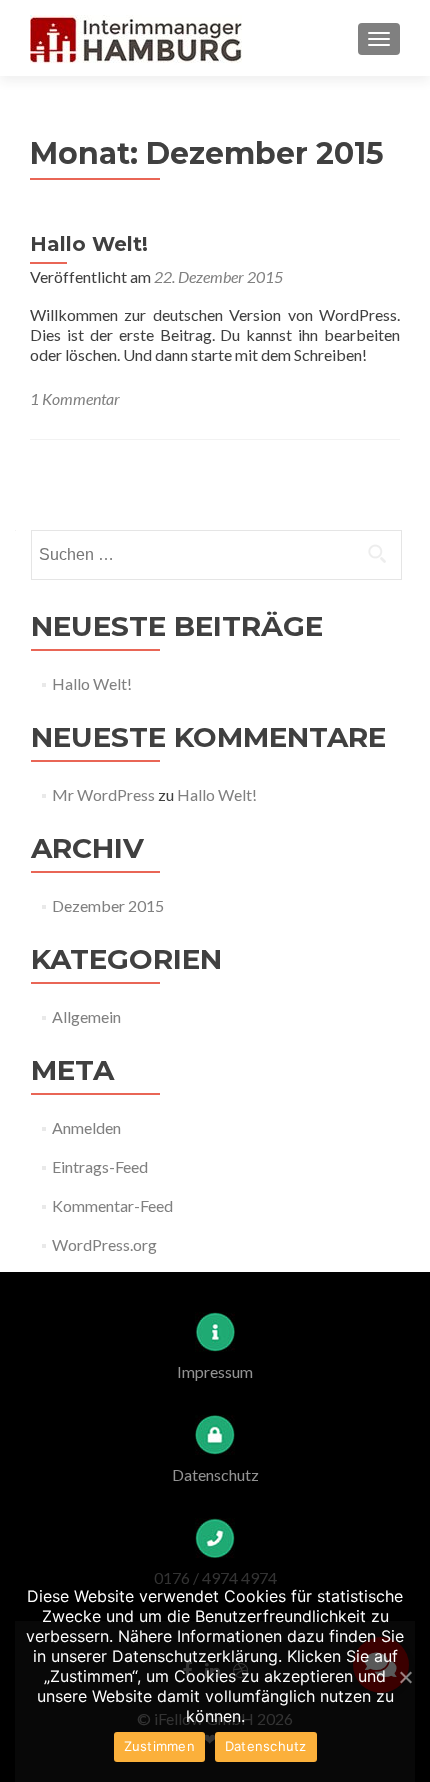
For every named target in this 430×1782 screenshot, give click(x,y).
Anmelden (86, 1127)
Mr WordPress (103, 794)
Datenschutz (215, 1474)
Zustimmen (159, 1746)
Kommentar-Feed (112, 1205)
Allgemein (86, 1016)
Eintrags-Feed (100, 1166)
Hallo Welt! (89, 244)
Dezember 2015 (108, 905)
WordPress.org (104, 1244)
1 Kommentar (75, 398)
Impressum (215, 1371)
